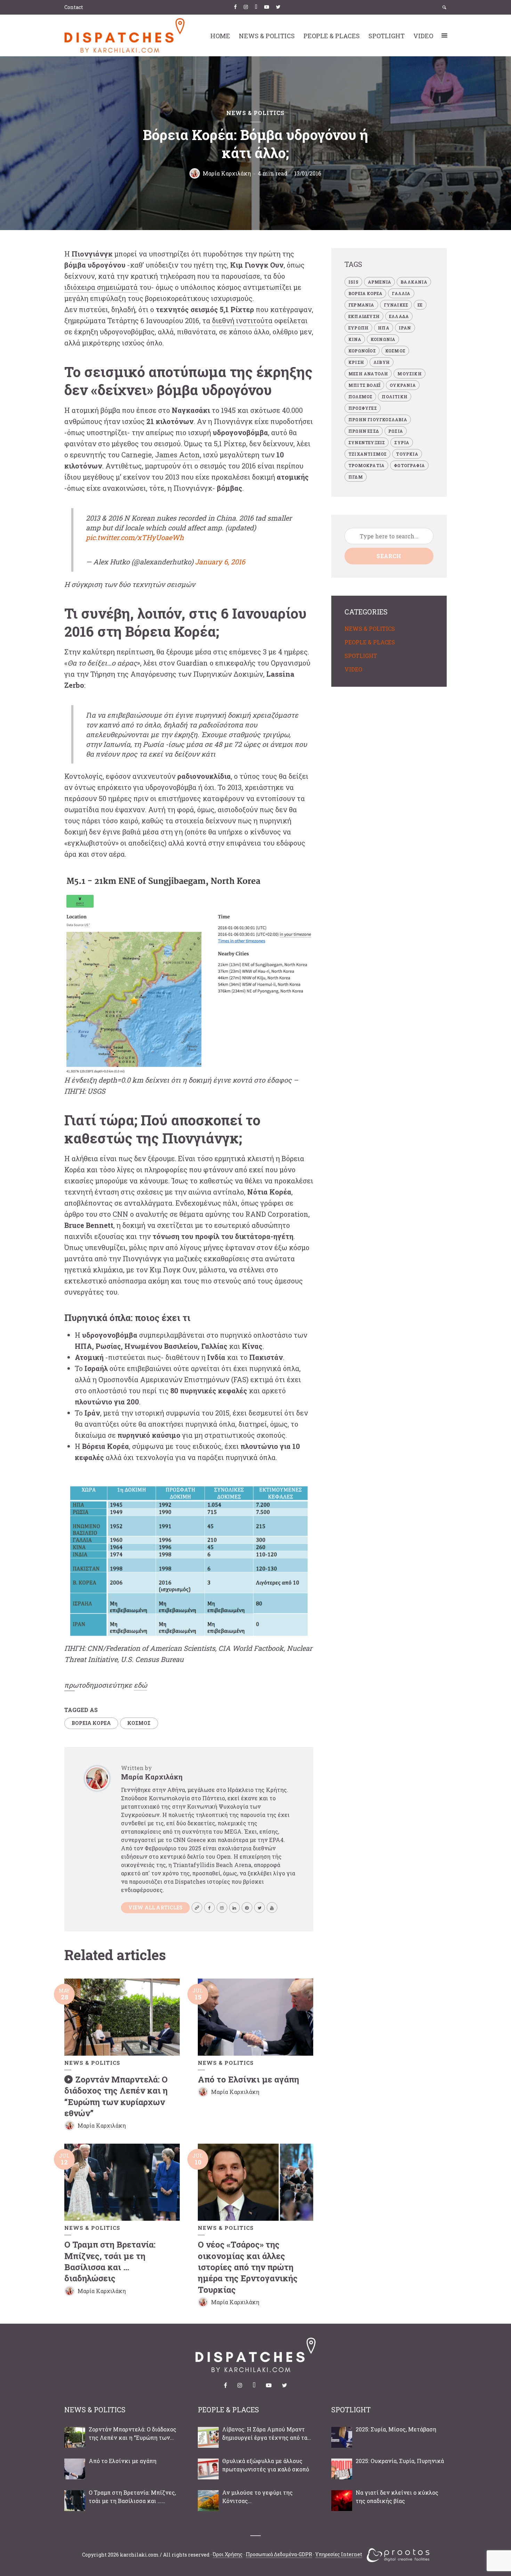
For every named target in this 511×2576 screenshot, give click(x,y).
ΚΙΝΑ (355, 339)
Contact (74, 7)
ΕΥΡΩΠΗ (358, 328)
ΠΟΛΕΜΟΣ (360, 397)
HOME (220, 36)
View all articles (155, 1907)
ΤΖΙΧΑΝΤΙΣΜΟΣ (367, 454)
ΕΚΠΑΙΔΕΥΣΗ (364, 316)
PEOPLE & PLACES (332, 36)
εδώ (140, 1685)
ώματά (127, 287)
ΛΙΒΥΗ (382, 362)
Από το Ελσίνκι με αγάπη (248, 2079)
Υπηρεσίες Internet (339, 2554)
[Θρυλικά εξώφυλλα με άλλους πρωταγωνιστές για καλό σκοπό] (208, 2469)
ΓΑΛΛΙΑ (401, 293)
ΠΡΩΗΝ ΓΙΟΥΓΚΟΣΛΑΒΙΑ (378, 419)
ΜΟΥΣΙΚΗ (409, 374)
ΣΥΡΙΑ (402, 442)
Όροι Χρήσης (228, 2554)
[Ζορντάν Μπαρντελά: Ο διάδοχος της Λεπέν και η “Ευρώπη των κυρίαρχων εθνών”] (75, 2437)
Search (389, 556)
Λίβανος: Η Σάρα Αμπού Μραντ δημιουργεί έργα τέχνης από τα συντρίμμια (265, 2434)
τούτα (263, 320)
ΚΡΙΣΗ (356, 362)
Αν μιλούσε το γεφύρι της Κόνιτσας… (257, 2497)
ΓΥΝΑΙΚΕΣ (396, 305)
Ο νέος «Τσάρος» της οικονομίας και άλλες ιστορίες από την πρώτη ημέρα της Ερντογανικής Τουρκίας (248, 2267)
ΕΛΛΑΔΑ (399, 316)
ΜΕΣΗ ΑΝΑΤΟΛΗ (368, 374)
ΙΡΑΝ (405, 328)
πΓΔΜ (356, 477)
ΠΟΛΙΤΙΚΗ (395, 397)
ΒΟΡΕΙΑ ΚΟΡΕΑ (91, 1723)
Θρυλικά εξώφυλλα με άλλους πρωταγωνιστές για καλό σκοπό (266, 2465)
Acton (189, 455)
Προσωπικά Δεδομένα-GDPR (279, 2554)
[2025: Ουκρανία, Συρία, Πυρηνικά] (342, 2469)
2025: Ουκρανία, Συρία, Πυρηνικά (400, 2461)
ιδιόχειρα (80, 287)
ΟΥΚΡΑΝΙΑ (403, 385)
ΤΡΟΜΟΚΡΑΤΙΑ (366, 465)
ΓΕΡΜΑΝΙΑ (361, 305)
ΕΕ (420, 305)
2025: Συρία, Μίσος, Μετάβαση (396, 2429)
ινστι (244, 320)
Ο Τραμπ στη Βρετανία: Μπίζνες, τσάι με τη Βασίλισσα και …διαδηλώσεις (110, 2261)
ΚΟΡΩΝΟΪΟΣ (362, 351)
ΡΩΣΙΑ (396, 431)
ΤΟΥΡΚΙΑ (407, 454)
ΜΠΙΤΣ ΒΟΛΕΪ (364, 385)
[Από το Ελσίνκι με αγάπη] (75, 2469)
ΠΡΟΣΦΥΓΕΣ (363, 408)
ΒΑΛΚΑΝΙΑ (414, 282)
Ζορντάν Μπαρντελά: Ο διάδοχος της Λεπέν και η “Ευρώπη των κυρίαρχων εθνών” (116, 2096)
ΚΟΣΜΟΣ (139, 1723)
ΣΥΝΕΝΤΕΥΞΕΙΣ (367, 442)
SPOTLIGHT (387, 36)
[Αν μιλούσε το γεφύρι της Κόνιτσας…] (208, 2501)
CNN (120, 1214)
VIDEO (423, 36)
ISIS (353, 282)
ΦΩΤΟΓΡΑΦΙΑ (409, 465)
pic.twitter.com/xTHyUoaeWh (135, 537)
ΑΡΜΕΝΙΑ (379, 282)
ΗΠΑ (384, 328)
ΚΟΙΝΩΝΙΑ (383, 339)
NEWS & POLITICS (267, 36)
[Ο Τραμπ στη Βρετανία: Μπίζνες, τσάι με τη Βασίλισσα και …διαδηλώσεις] (75, 2501)
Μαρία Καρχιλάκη (227, 173)
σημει (106, 287)
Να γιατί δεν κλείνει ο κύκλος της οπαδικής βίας (397, 2497)
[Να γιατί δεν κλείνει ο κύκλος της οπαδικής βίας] (342, 2501)
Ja (159, 455)
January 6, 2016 (220, 562)
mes (170, 455)
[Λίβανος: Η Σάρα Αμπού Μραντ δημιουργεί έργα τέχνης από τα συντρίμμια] (208, 2437)
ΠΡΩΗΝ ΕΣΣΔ (364, 431)
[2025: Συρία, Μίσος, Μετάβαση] (342, 2437)
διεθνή (223, 320)
